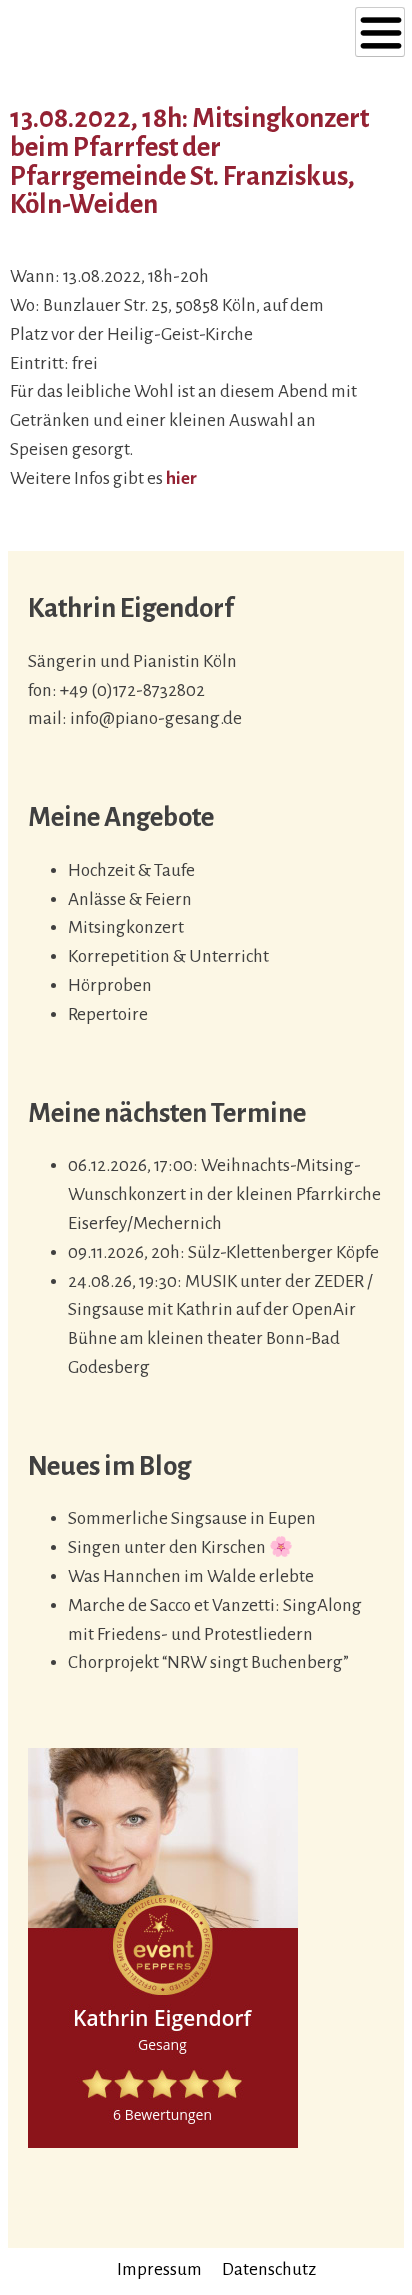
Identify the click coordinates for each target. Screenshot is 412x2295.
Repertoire (108, 1014)
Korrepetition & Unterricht (168, 956)
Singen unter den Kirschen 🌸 (180, 1547)
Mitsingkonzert (126, 927)
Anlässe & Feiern (130, 899)
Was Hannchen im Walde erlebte (191, 1576)
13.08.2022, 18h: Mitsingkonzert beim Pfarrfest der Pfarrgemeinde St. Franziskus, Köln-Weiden (189, 161)
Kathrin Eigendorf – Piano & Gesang (149, 37)
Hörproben (110, 985)
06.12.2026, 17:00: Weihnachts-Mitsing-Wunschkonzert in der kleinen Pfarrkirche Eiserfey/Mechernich (224, 1194)
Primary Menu (380, 32)
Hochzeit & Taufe (131, 870)
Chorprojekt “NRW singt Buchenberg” (208, 1662)
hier (181, 478)
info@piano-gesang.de (156, 718)
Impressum (159, 2269)
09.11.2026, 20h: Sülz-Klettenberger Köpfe (223, 1252)
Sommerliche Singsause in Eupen (192, 1518)
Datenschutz (269, 2269)
